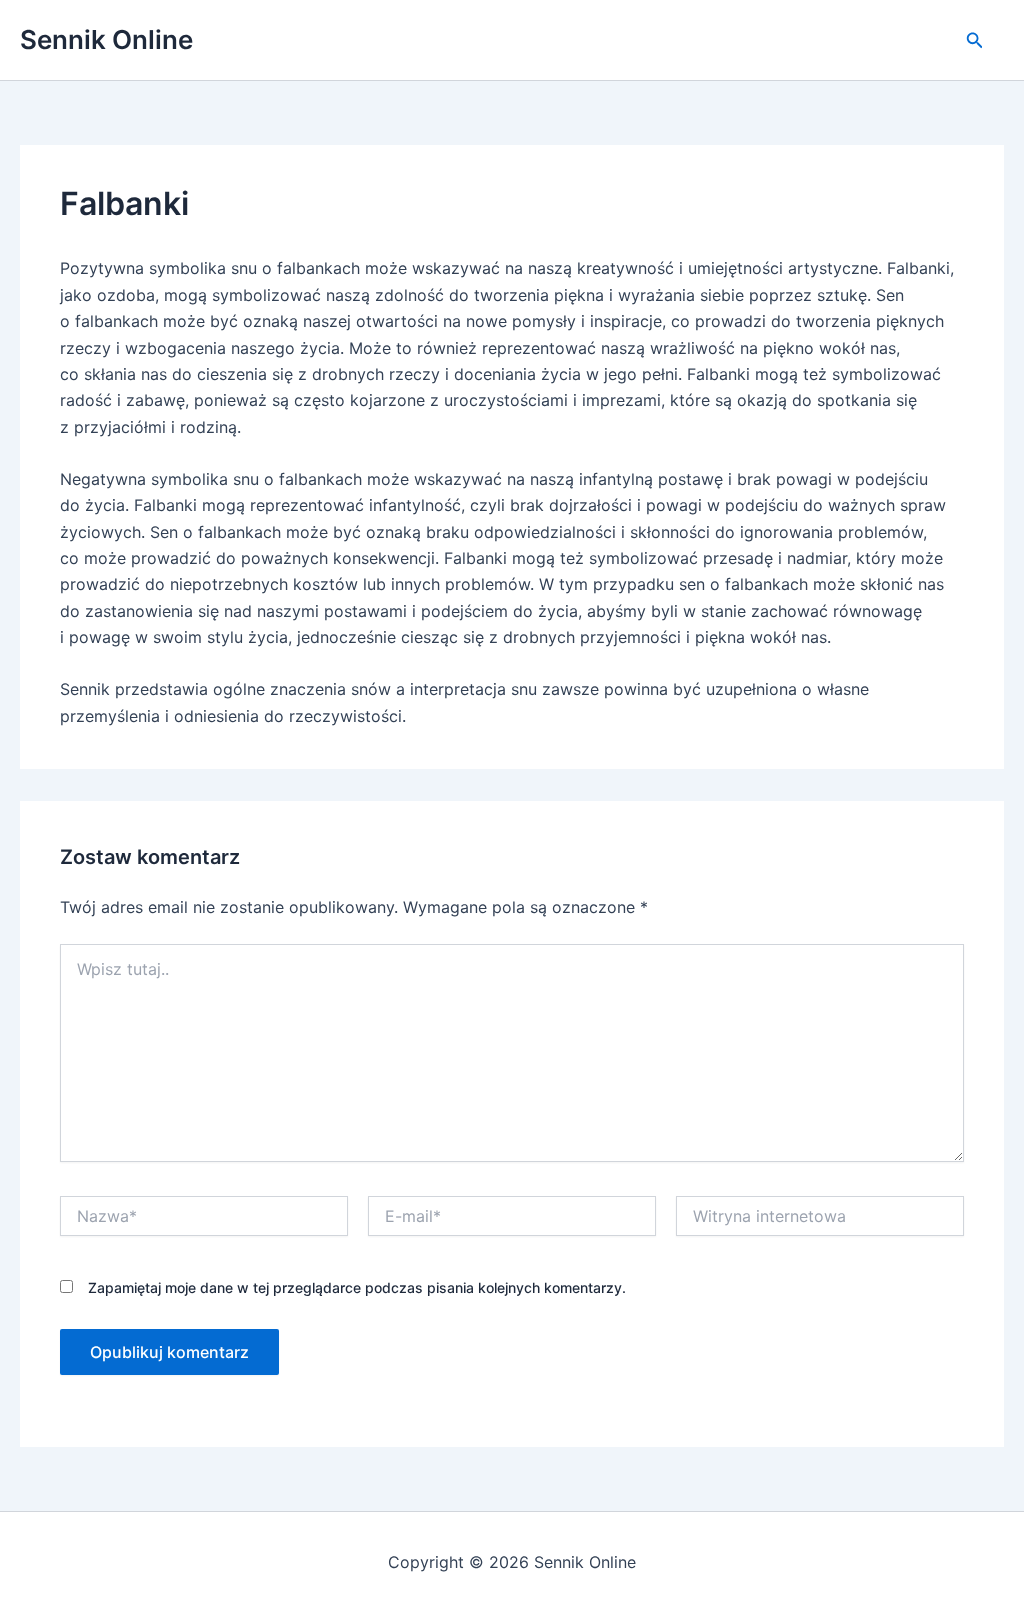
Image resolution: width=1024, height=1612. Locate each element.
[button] (975, 40)
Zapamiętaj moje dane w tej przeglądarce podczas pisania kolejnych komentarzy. (357, 1287)
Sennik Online (106, 39)
